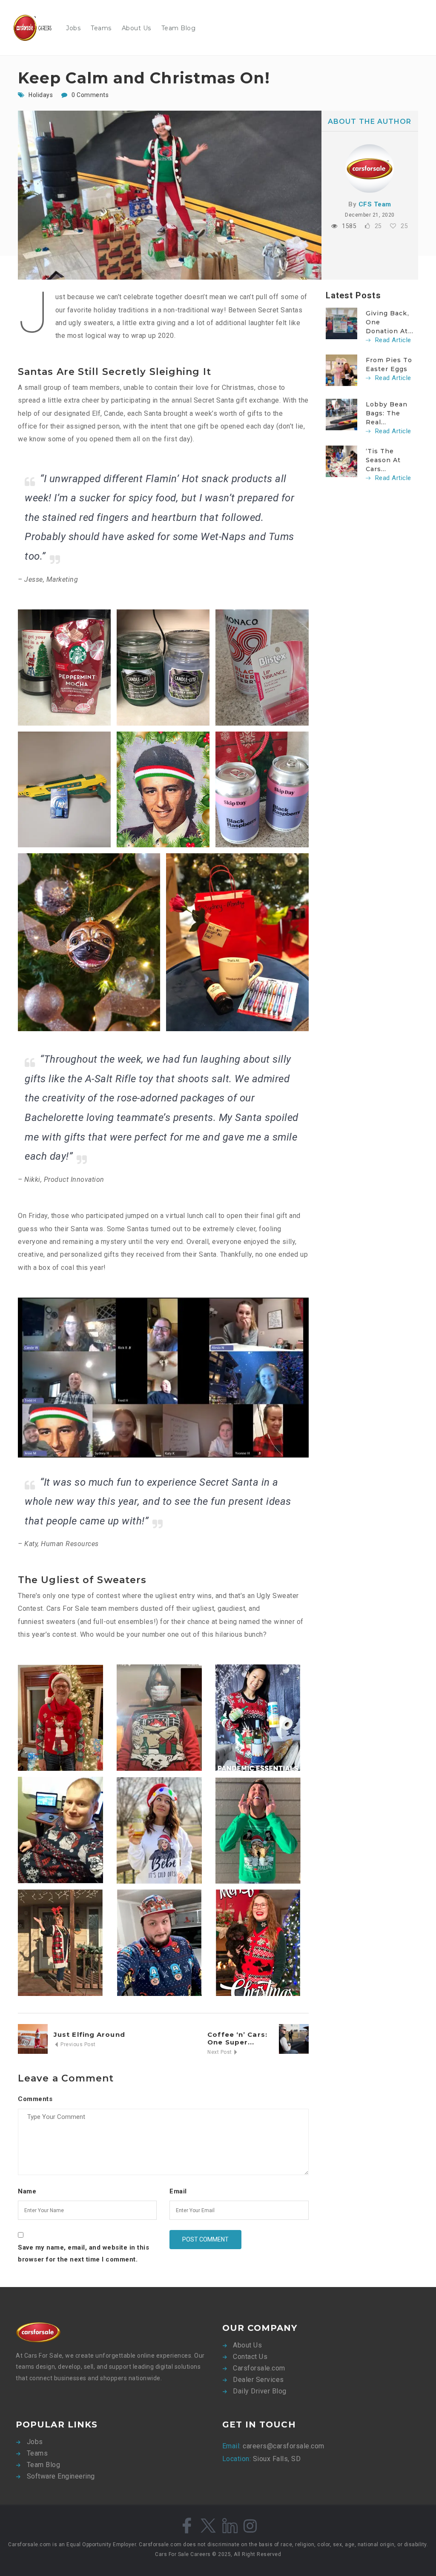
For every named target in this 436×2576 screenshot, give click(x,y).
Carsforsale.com (259, 2368)
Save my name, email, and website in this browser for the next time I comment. (83, 2254)
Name (27, 2191)
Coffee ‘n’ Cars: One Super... (237, 2038)
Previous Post (77, 2044)
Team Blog (179, 28)
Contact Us (250, 2357)
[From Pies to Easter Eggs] (341, 370)
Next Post (220, 2052)
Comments (35, 2099)
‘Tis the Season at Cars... (383, 460)
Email (178, 2191)
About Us (136, 28)
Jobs (73, 28)
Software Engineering (61, 2476)
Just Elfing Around (89, 2034)
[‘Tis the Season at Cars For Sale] (341, 461)
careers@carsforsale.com (283, 2446)
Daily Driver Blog (260, 2391)
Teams (101, 28)
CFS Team (375, 204)
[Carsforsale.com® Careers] (37, 28)
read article (392, 340)
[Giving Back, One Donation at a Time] (341, 323)
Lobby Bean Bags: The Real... (387, 413)
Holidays (41, 95)
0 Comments (90, 95)
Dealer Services (258, 2380)
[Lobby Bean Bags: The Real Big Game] (341, 414)
